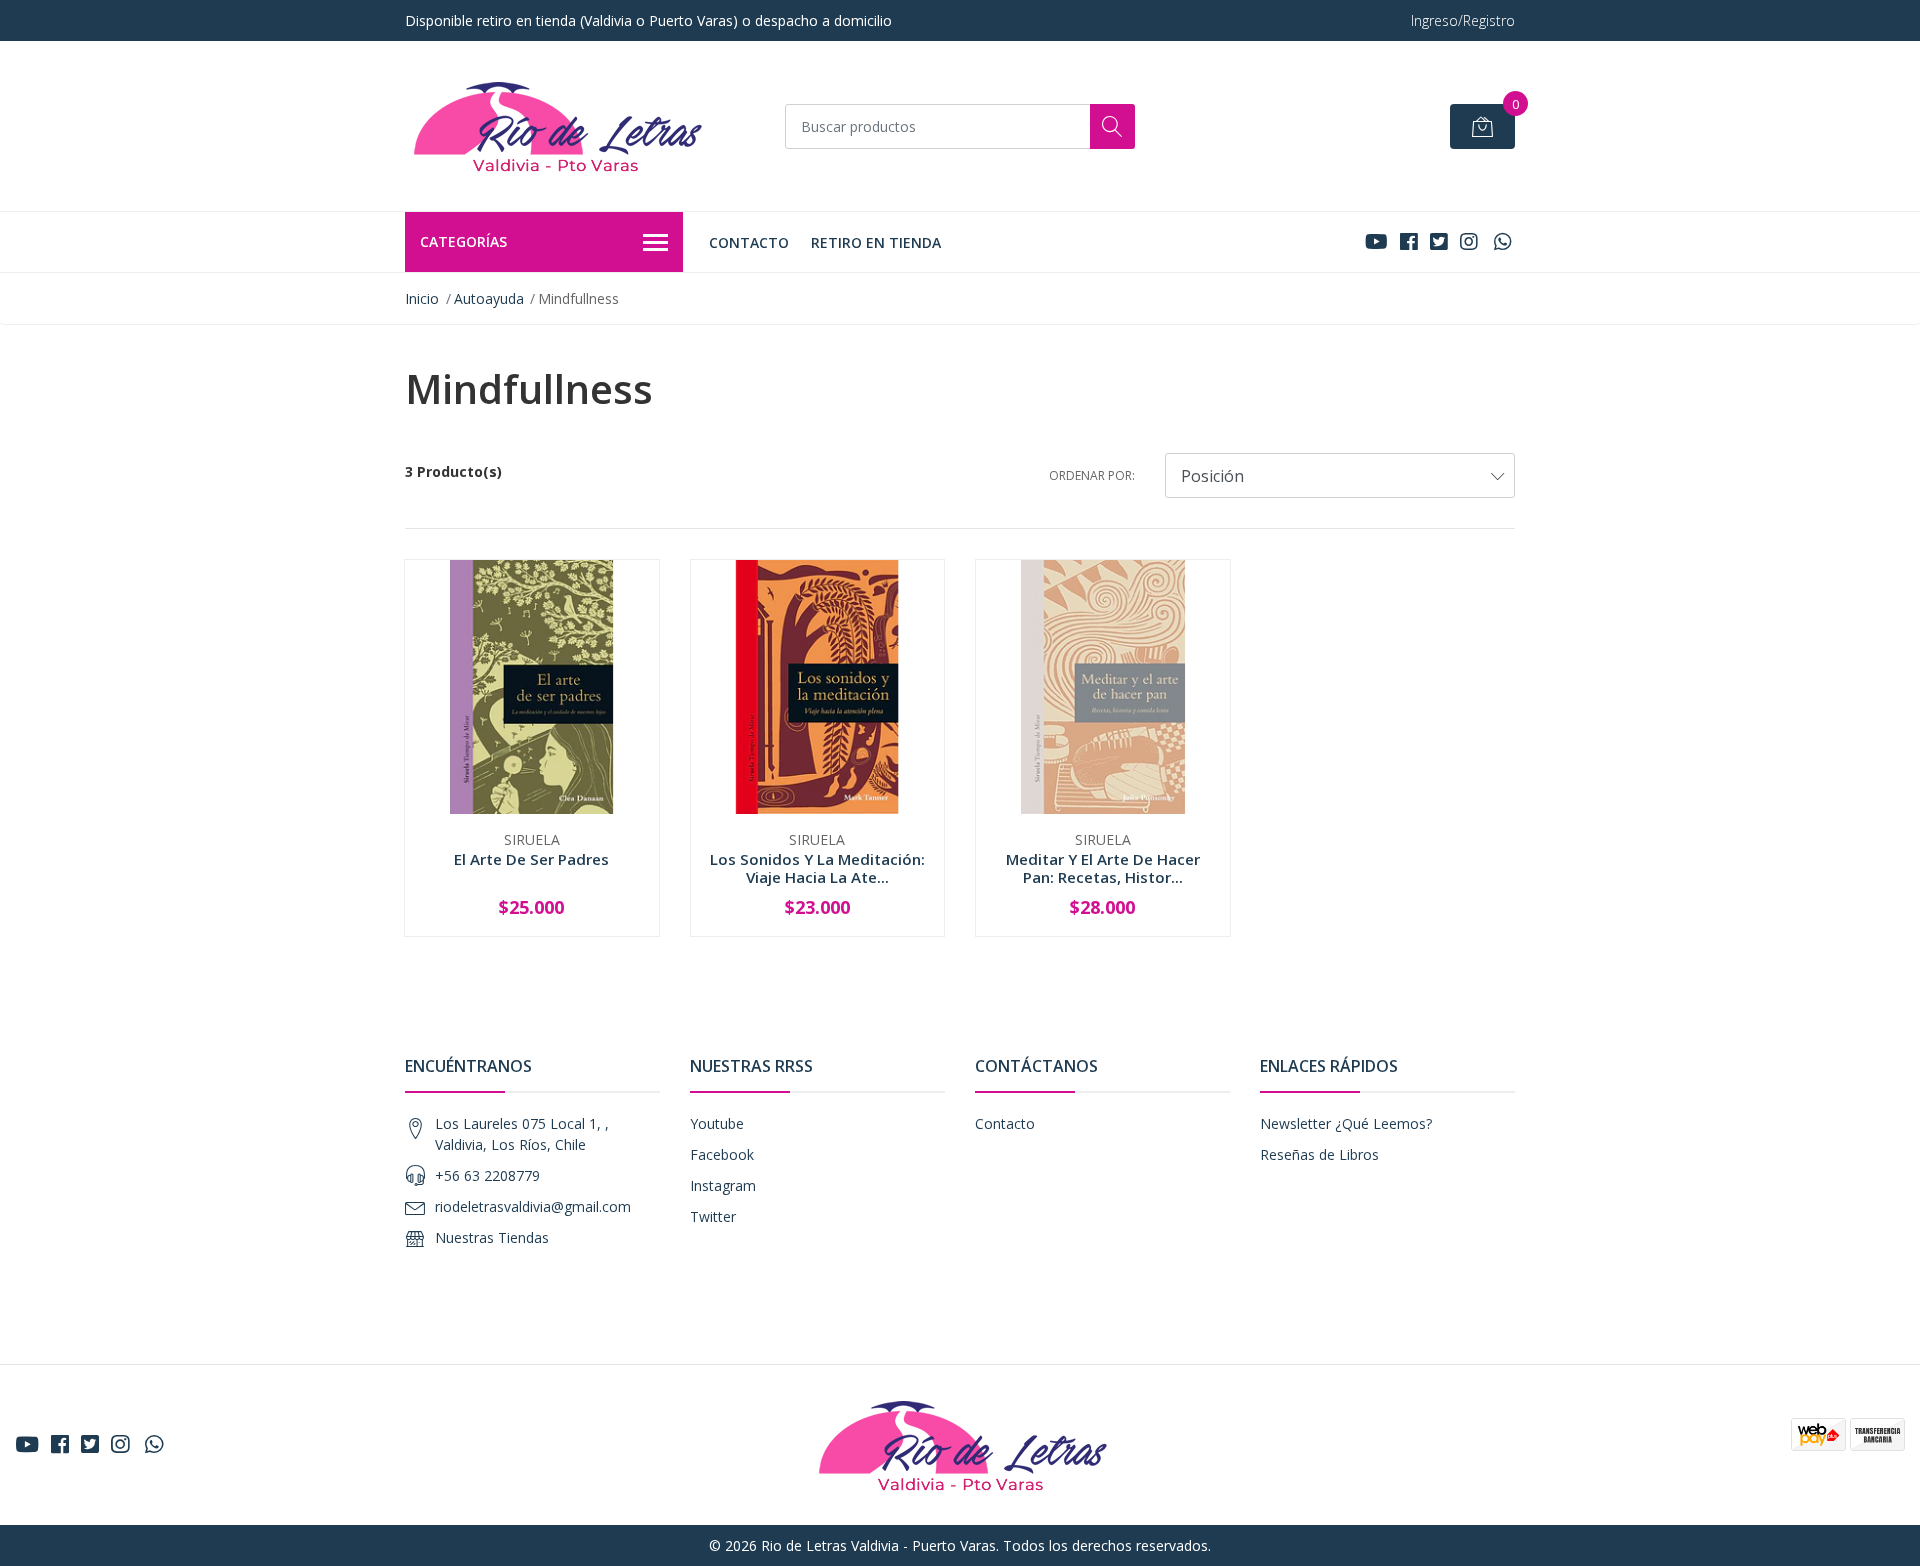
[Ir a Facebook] (1409, 241)
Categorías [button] (463, 241)
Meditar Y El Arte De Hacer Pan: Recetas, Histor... (1103, 868)
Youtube (717, 1123)
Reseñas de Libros (1319, 1154)
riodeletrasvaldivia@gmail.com (533, 1206)
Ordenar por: (1092, 475)
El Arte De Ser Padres (531, 859)
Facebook (722, 1154)
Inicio (422, 298)
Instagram (723, 1185)
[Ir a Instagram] (1469, 241)
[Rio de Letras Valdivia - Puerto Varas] (555, 126)
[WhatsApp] (1502, 241)
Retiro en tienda (876, 242)
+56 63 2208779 (487, 1175)
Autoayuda (489, 298)
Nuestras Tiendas (492, 1237)
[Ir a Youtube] (1376, 241)
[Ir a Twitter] (1439, 241)
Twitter (713, 1216)
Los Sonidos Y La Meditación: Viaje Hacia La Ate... (817, 868)
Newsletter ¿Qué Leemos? (1346, 1123)
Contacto (749, 242)
